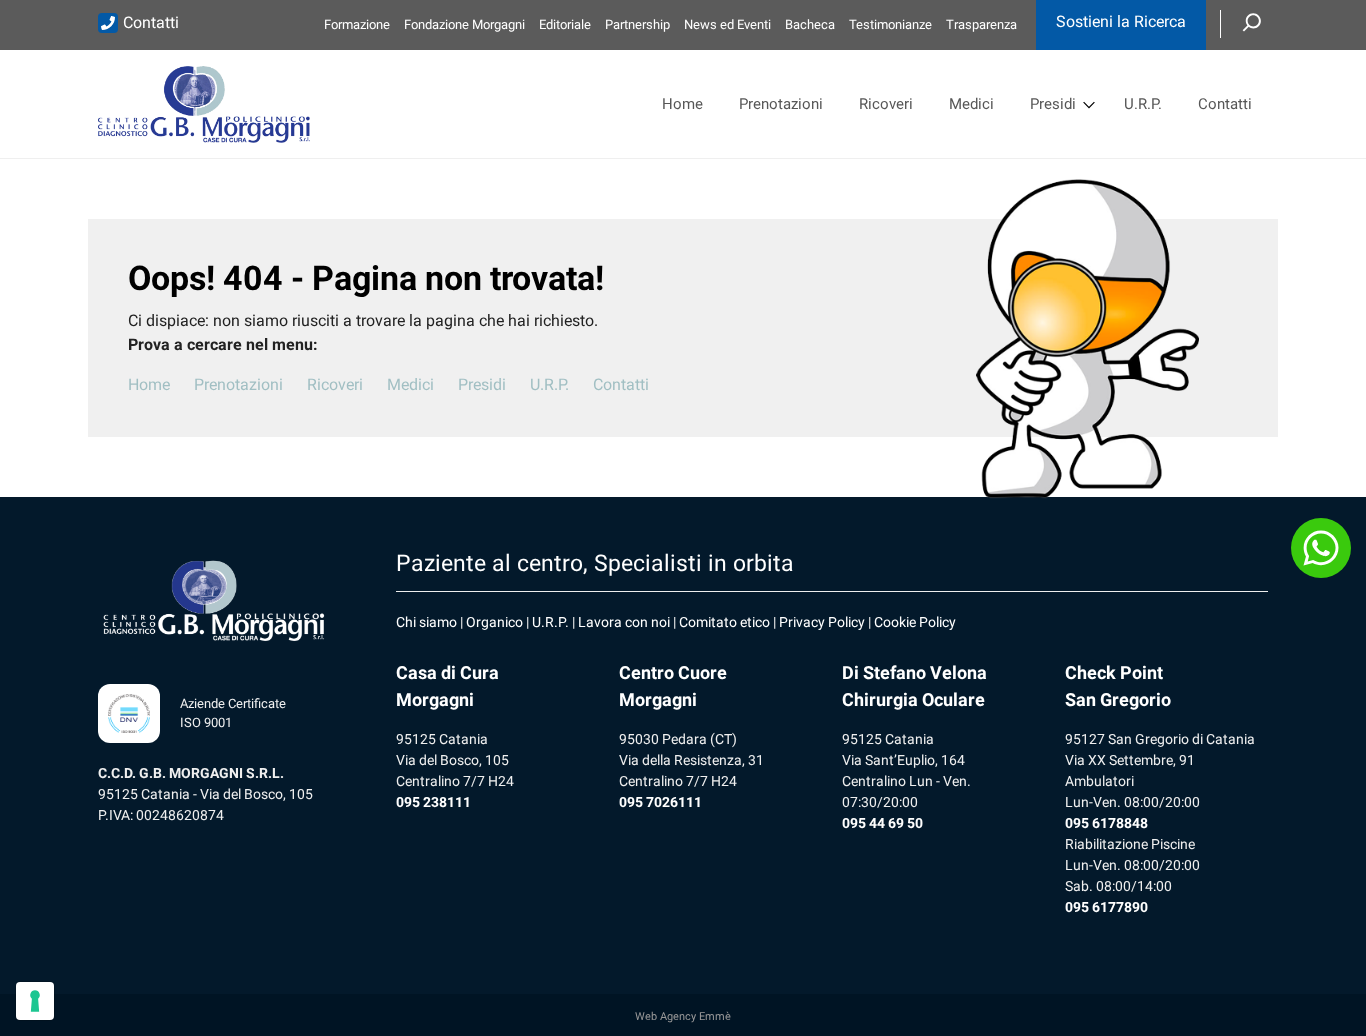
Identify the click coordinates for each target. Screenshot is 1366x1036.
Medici (971, 104)
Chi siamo (426, 622)
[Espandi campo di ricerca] (1252, 24)
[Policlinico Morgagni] (204, 104)
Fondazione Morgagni (464, 24)
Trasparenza (981, 24)
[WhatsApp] (1321, 548)
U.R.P (548, 622)
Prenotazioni (781, 104)
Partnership (637, 24)
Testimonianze (890, 24)
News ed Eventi (727, 24)
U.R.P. (1143, 104)
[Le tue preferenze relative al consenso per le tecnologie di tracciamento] (35, 1001)
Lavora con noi (624, 622)
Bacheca (810, 24)
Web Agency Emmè (683, 1016)
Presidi (1053, 104)
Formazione (357, 24)
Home (682, 104)
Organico (494, 622)
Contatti (151, 22)
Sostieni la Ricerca (1121, 21)
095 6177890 (1106, 907)
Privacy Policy (822, 622)
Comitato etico (724, 622)
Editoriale (565, 24)
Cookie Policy (915, 622)
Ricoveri (886, 104)
